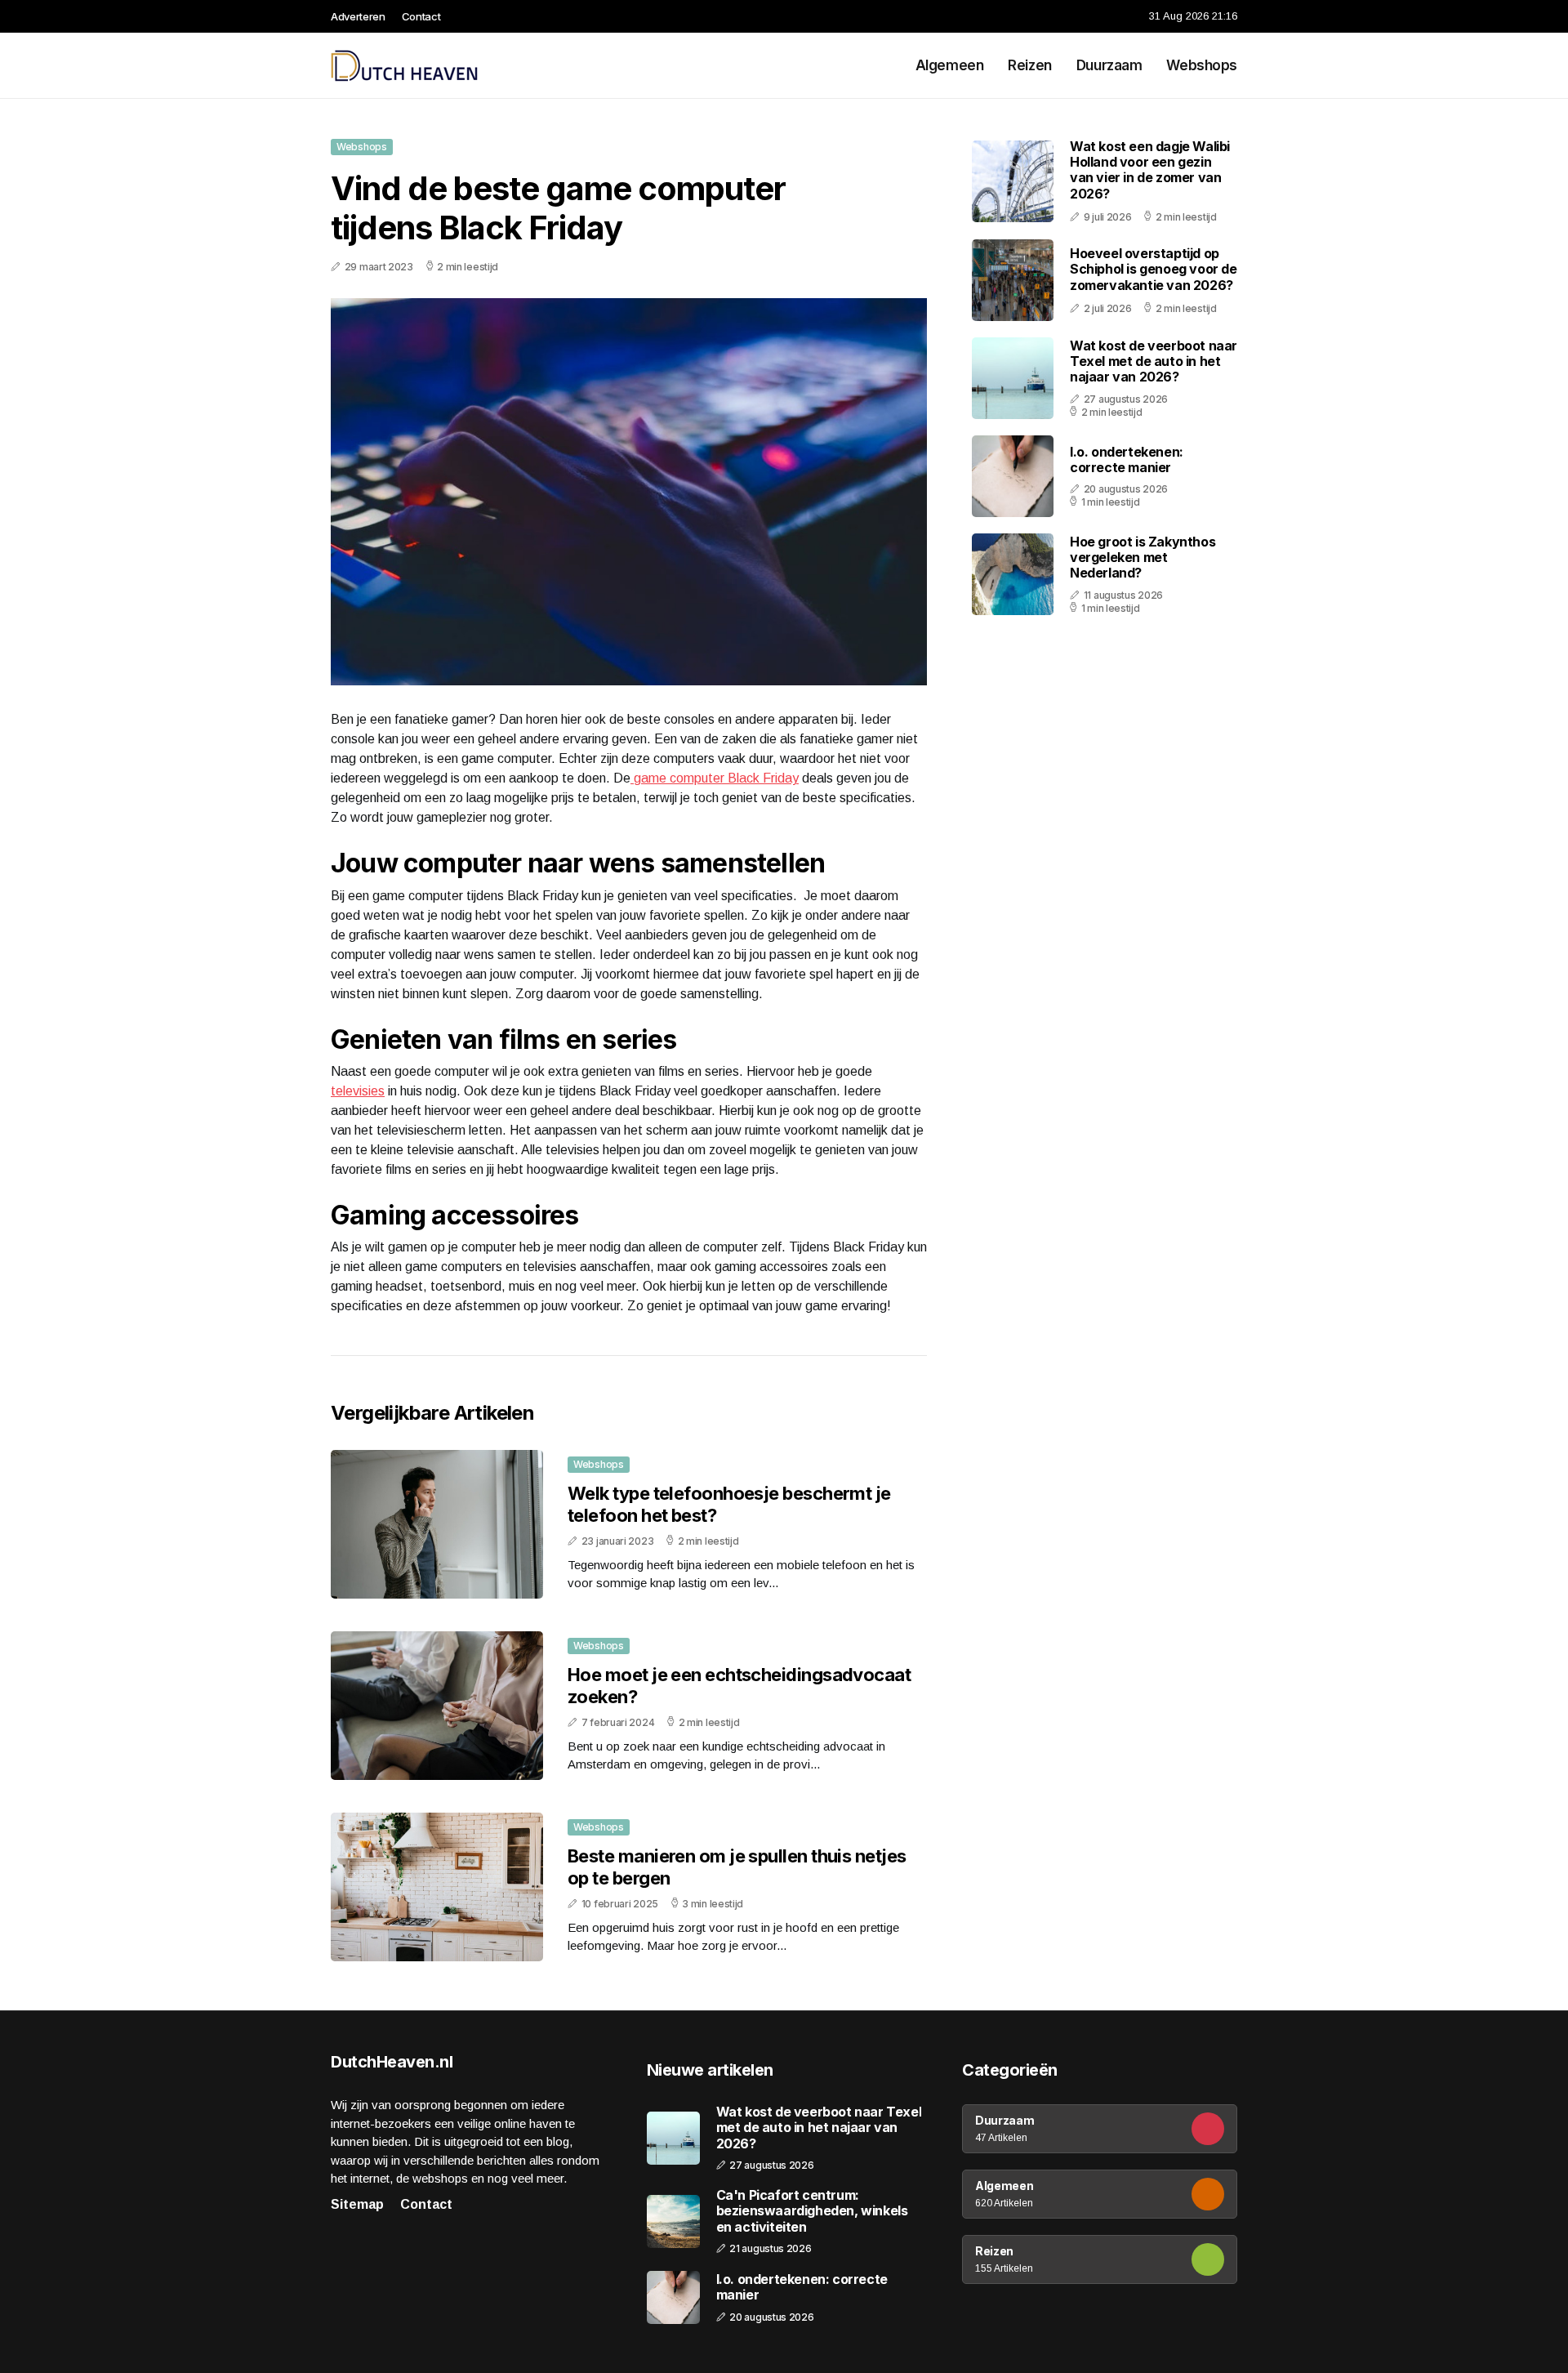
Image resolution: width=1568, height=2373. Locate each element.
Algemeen (950, 65)
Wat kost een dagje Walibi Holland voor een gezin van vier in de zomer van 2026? (1150, 170)
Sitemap (357, 2204)
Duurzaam (1109, 65)
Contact (421, 16)
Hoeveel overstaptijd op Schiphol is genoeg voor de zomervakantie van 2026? (1154, 269)
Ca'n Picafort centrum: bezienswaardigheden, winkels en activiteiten (812, 2211)
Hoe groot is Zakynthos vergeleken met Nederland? (1143, 557)
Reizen (1029, 65)
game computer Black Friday (715, 778)
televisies (358, 1091)
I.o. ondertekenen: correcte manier (1127, 459)
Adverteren (358, 16)
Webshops (1202, 65)
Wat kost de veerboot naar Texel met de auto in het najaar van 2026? (1154, 361)
